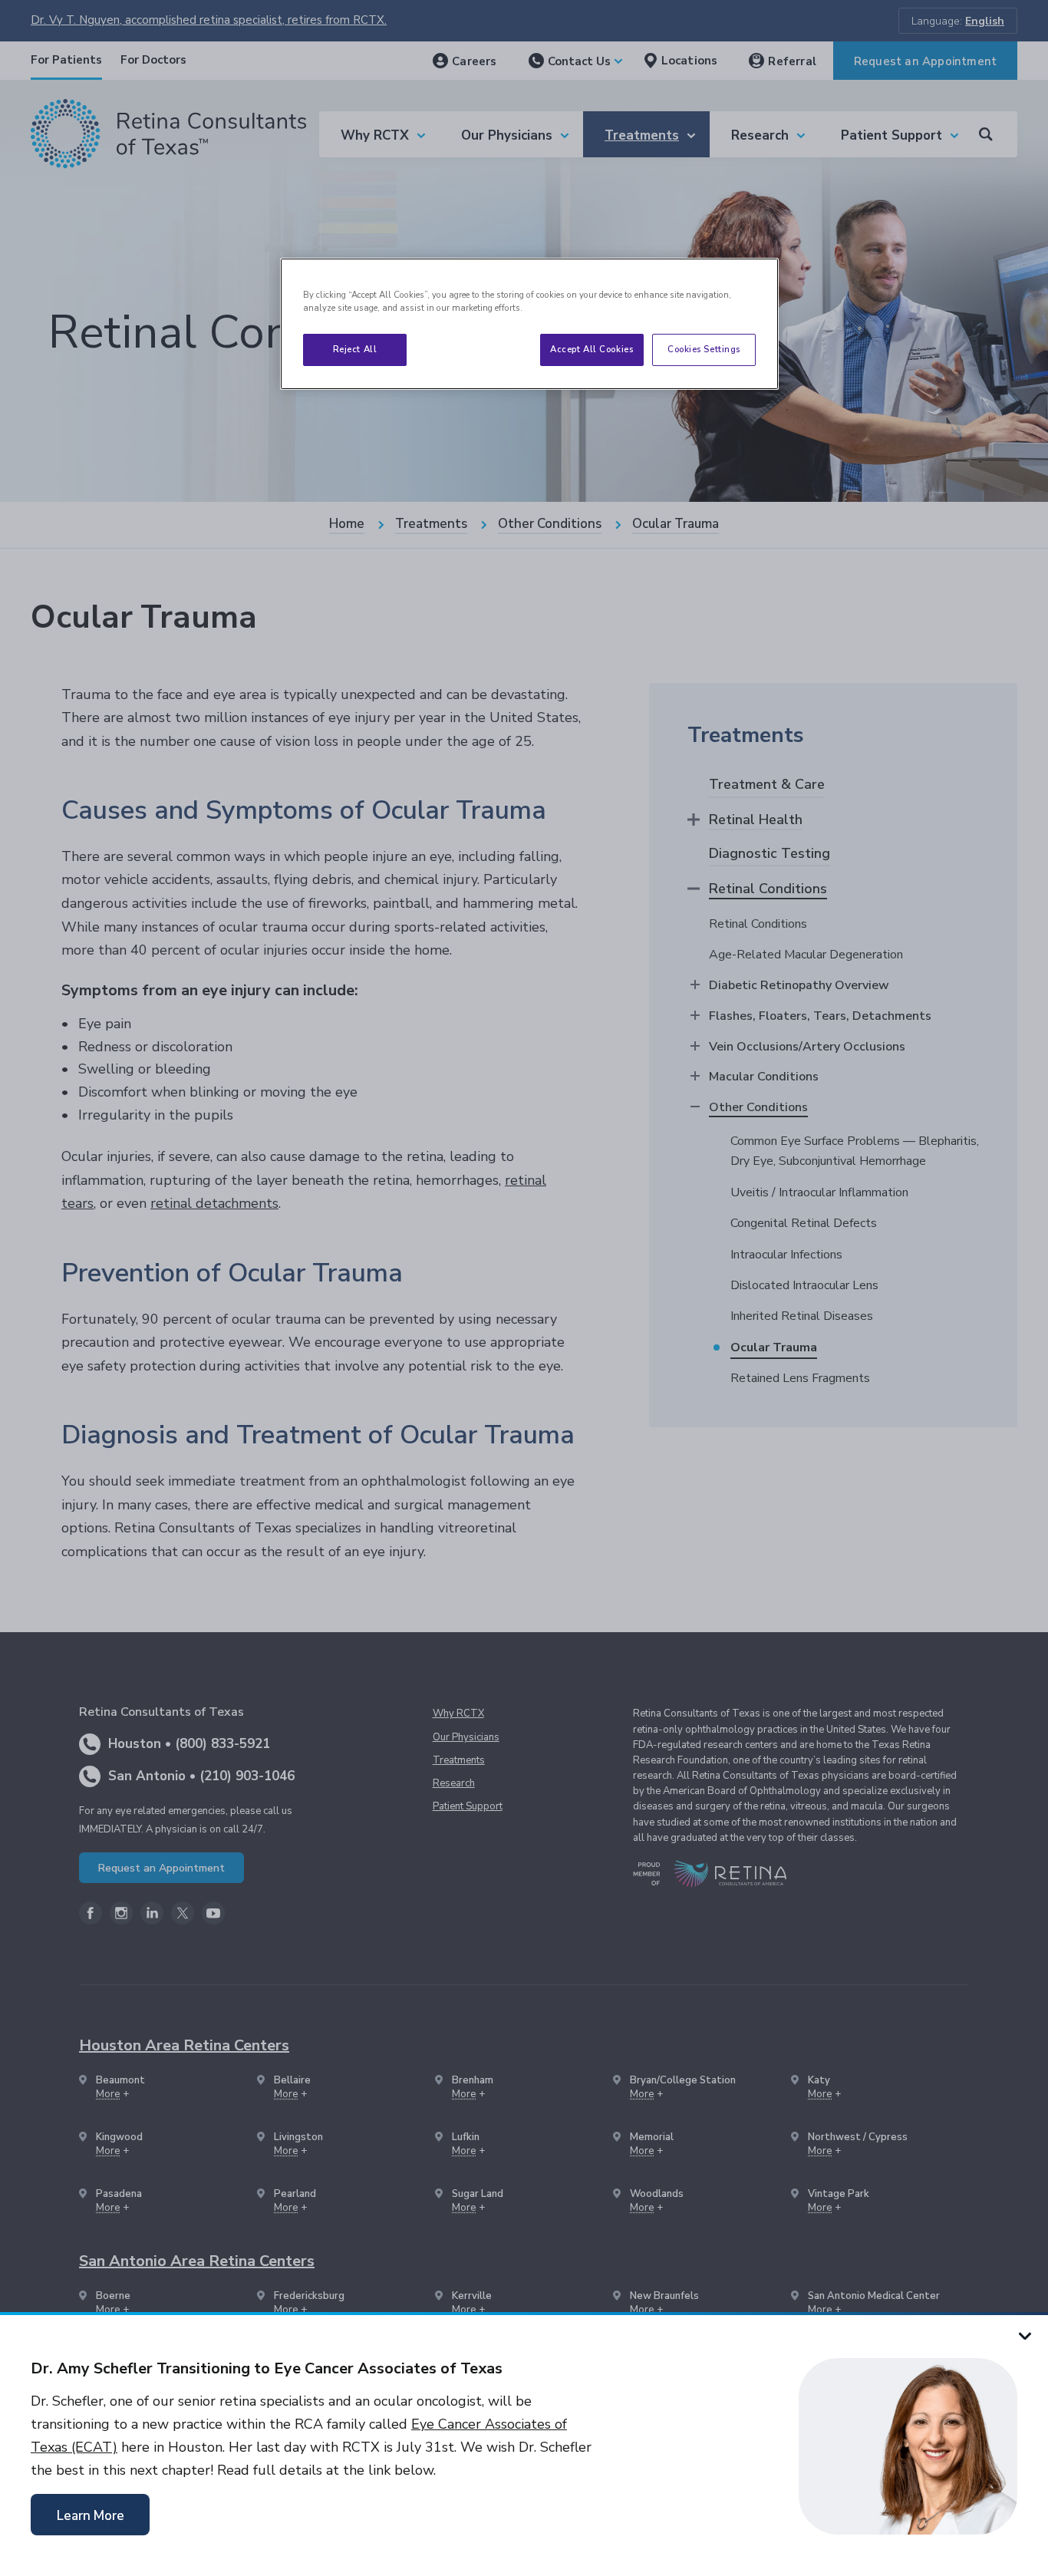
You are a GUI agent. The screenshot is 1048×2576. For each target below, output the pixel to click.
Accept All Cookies (592, 349)
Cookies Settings (704, 349)
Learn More (91, 2516)
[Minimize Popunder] (1025, 2335)
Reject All (355, 349)
